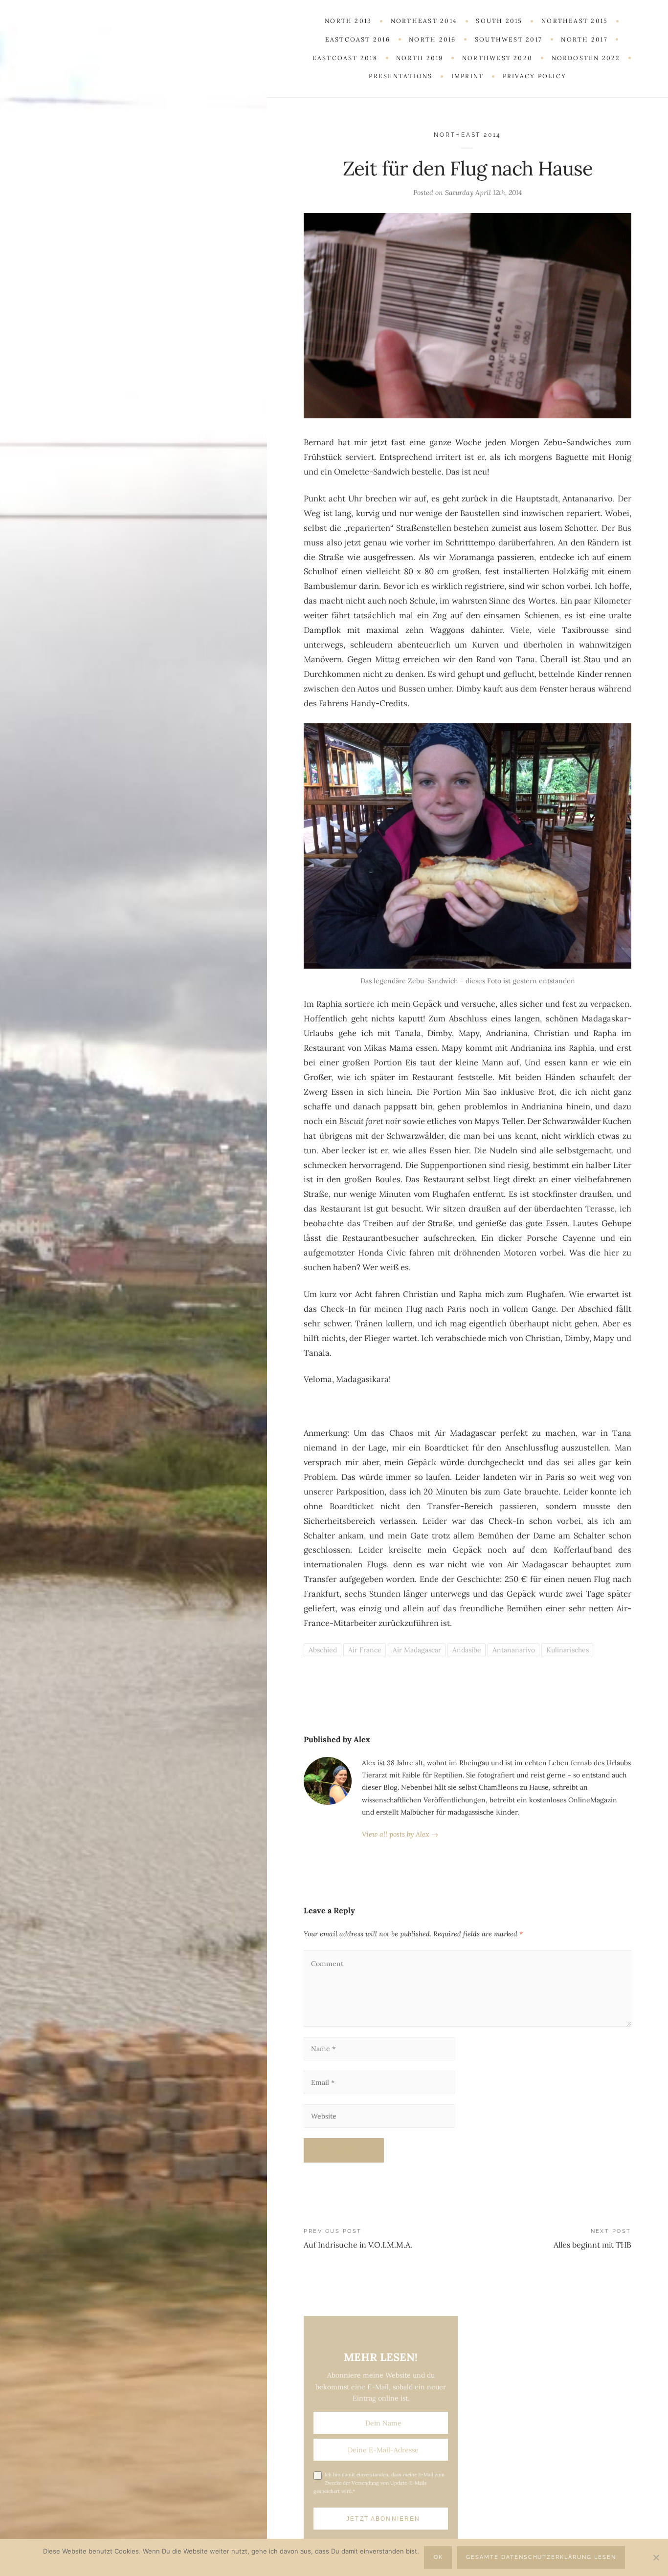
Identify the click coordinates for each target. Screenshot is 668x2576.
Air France (365, 1650)
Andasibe (467, 1650)
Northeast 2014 (468, 135)
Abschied (323, 1650)
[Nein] (656, 2557)
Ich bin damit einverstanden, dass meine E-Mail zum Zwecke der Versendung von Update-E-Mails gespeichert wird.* (379, 2483)
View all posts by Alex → (400, 1834)
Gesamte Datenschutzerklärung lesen (541, 2557)
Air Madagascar (417, 1650)
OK (438, 2557)
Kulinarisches (568, 1650)
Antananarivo (514, 1650)
